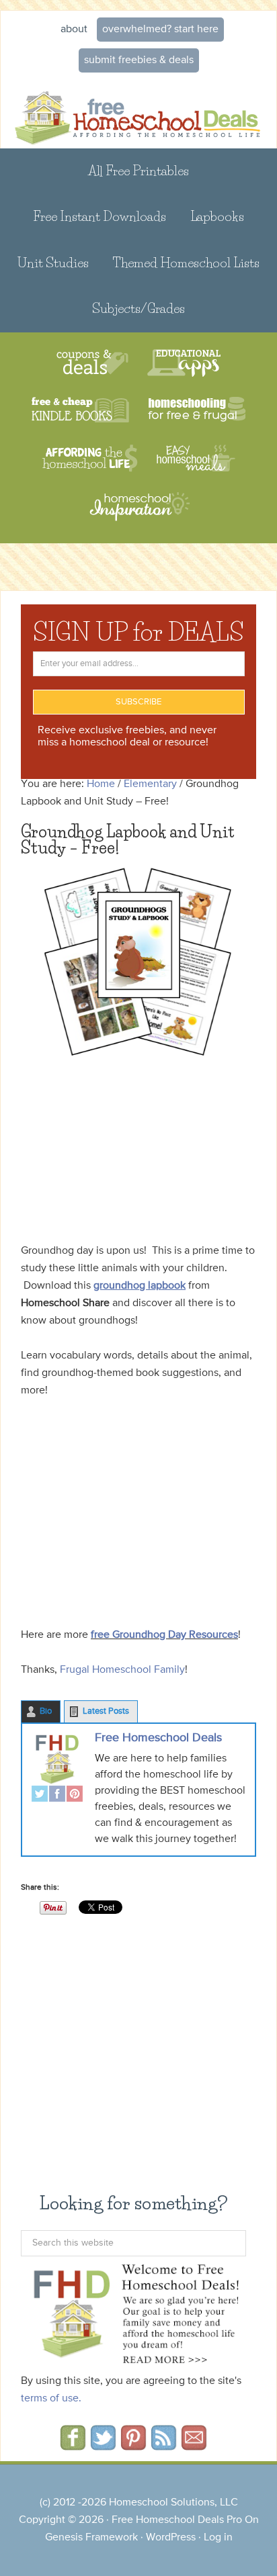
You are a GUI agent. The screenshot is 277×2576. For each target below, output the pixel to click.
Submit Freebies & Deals (139, 60)
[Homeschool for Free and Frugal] (197, 411)
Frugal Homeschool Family (121, 1670)
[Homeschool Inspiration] (138, 513)
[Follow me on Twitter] (103, 2446)
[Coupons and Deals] (92, 363)
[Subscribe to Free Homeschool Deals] (164, 2446)
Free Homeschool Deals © (138, 113)
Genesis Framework (91, 2538)
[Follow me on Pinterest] (133, 2446)
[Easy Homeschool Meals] (196, 458)
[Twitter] (40, 1795)
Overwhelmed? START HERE (160, 30)
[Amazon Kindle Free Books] (80, 411)
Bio (46, 1711)
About (74, 30)
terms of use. (51, 2399)
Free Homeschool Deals (158, 1738)
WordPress (171, 2538)
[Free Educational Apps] (184, 363)
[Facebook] (57, 1795)
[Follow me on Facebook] (73, 2446)
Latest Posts (106, 1711)
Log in (218, 2538)
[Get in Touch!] (194, 2446)
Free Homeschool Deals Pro (177, 2520)
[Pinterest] (75, 1795)
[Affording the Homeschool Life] (90, 458)
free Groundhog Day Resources (164, 1635)
